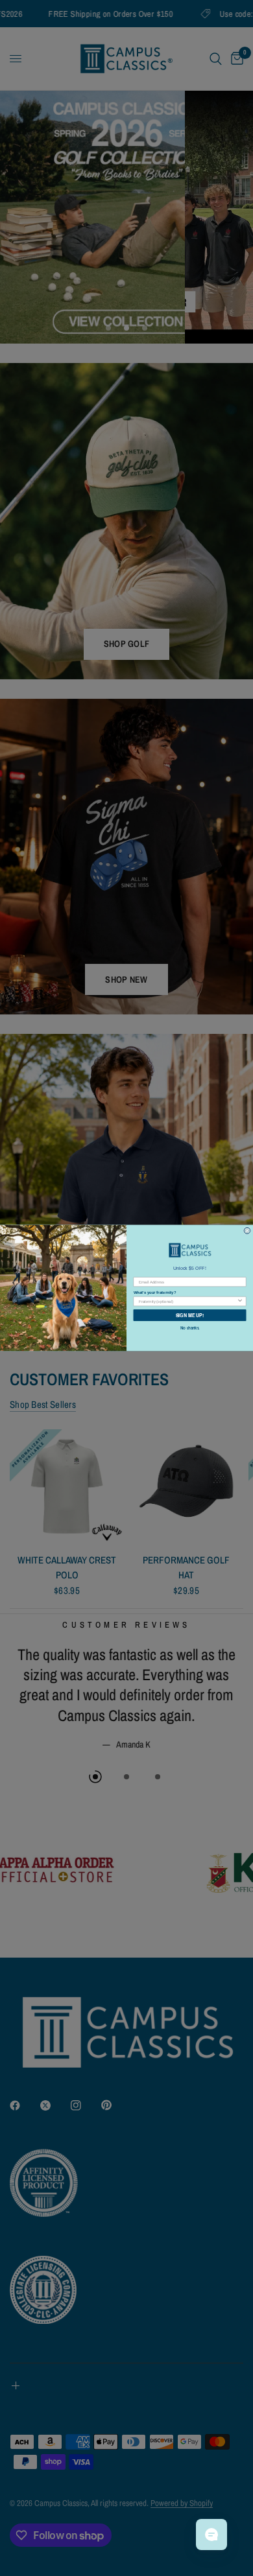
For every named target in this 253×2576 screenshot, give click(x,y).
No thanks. (190, 1328)
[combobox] (188, 1301)
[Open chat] (211, 2535)
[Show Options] (240, 1301)
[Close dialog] (247, 1231)
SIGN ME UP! (190, 1315)
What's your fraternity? (155, 1292)
